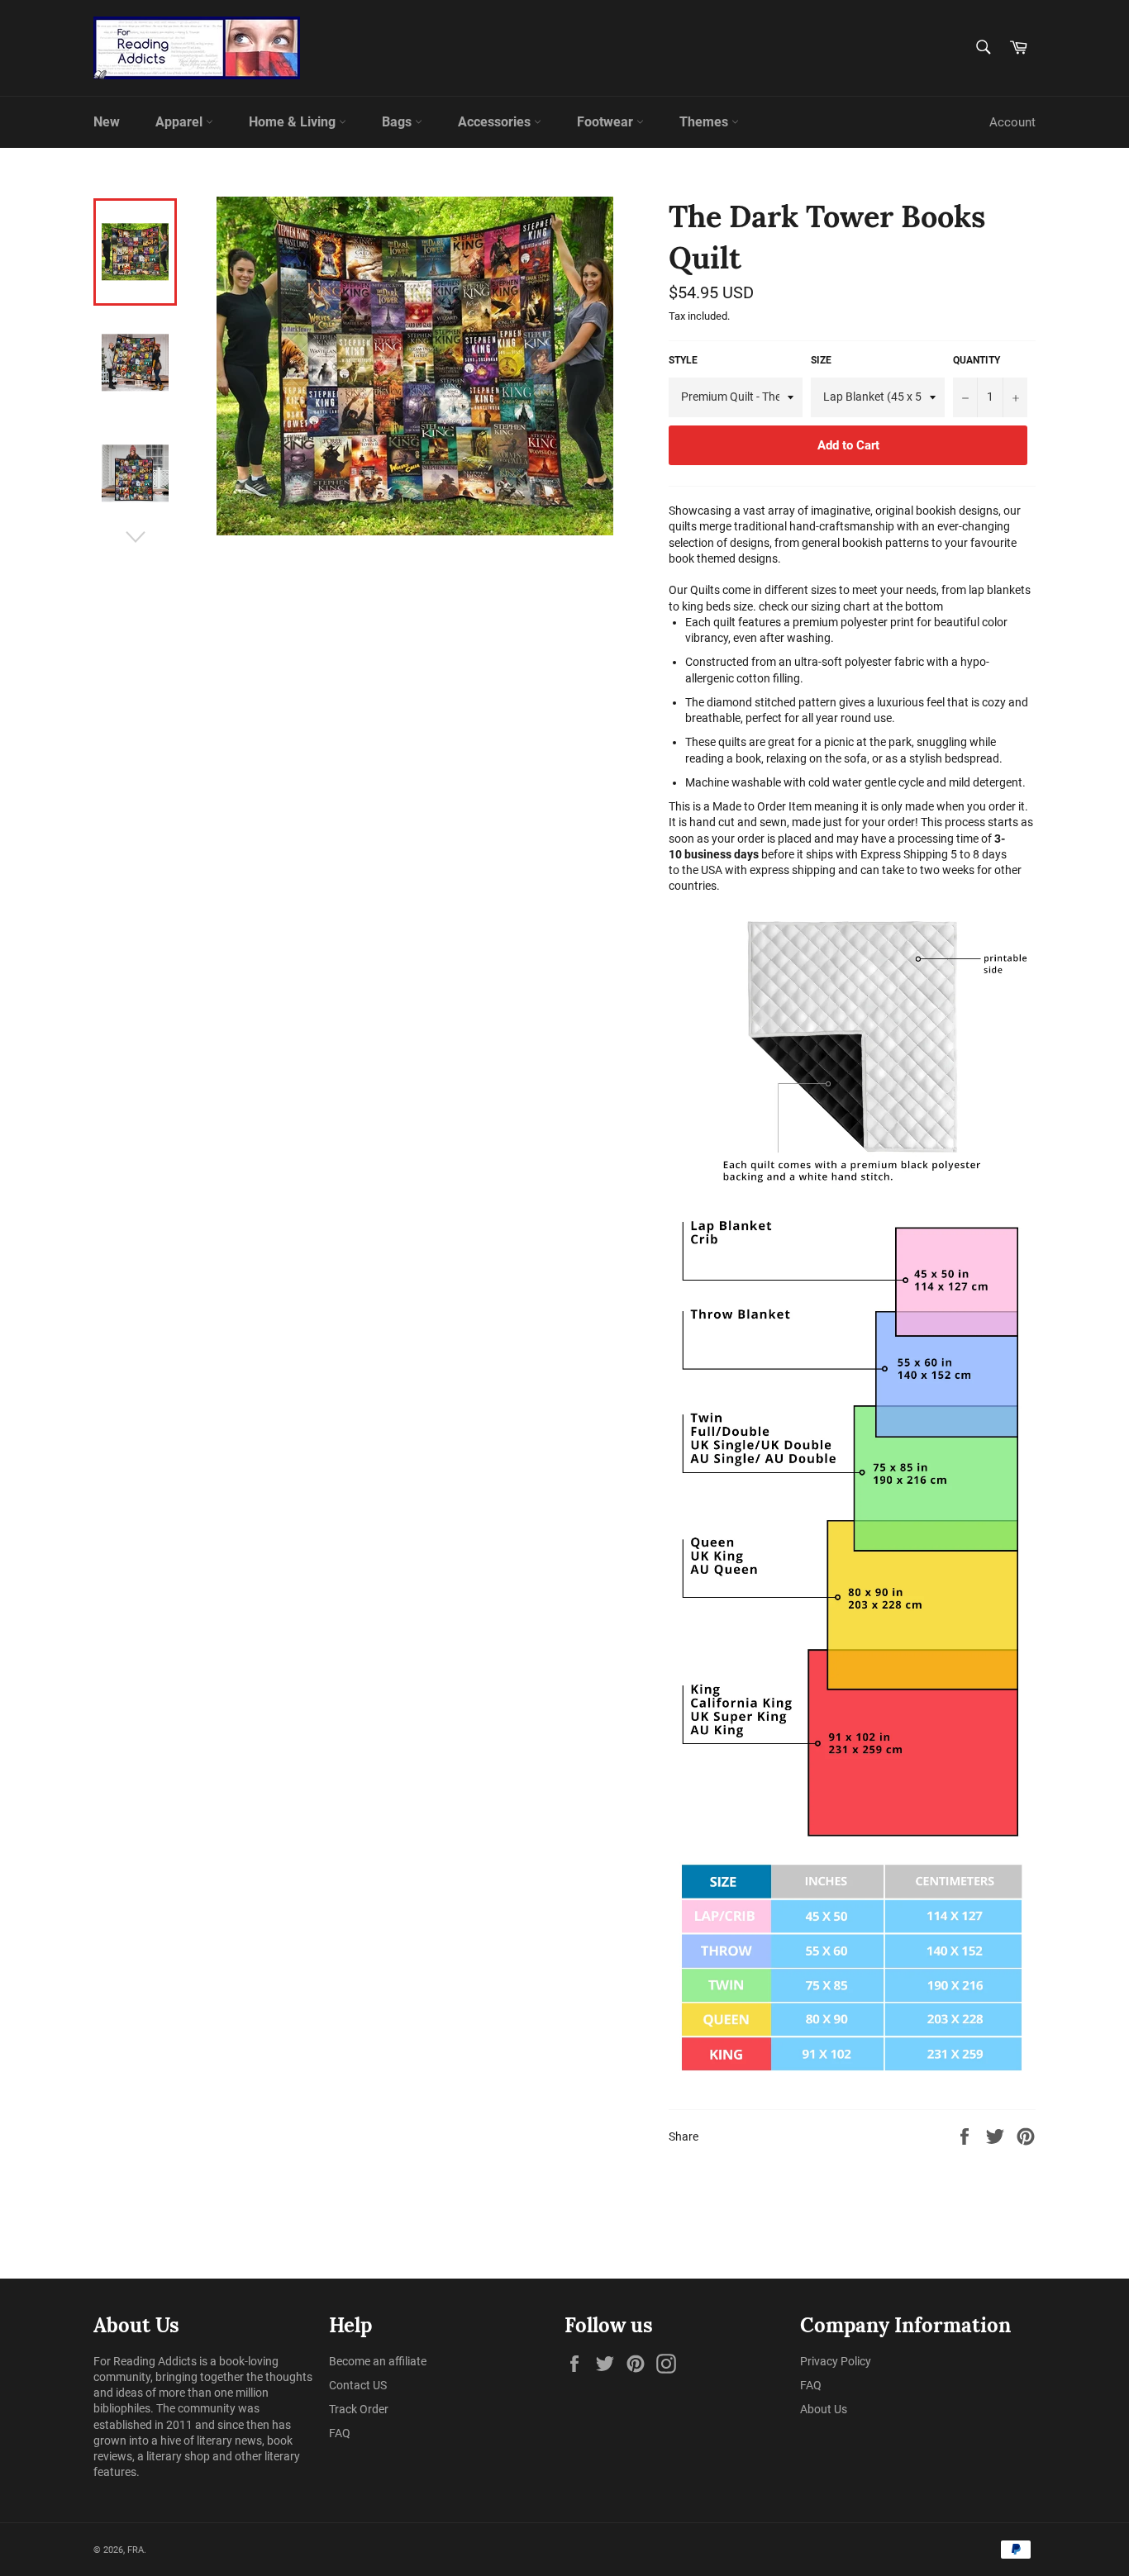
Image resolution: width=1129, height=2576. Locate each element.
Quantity (977, 360)
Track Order (359, 2409)
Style (683, 360)
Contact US (358, 2385)
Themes (705, 122)
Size (821, 360)
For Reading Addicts (145, 2361)
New (107, 122)
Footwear (607, 122)
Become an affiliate (378, 2361)
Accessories (496, 122)
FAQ (340, 2433)
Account (1012, 122)
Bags (398, 122)
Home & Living (294, 122)
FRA (136, 2550)
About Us (824, 2409)
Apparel (181, 122)
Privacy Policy (836, 2361)
